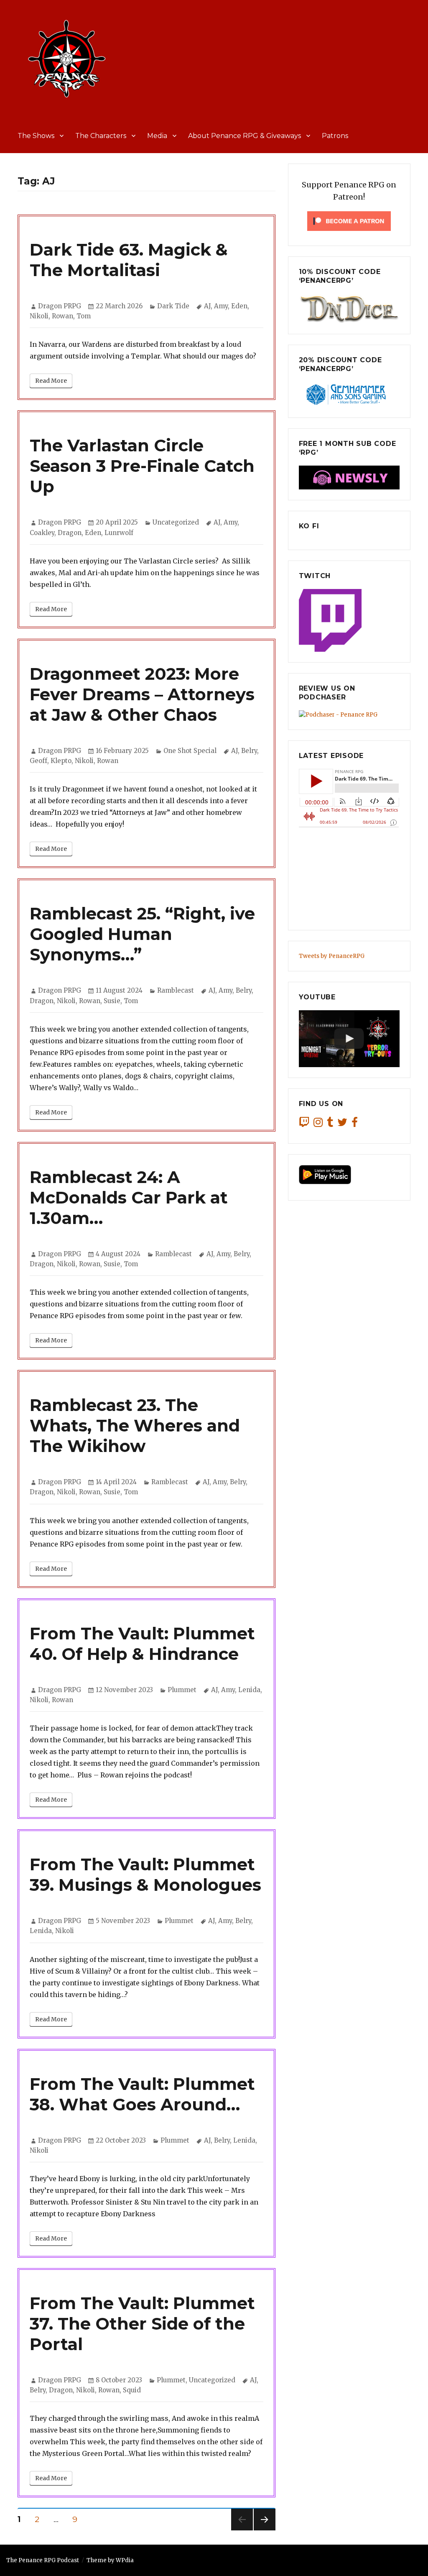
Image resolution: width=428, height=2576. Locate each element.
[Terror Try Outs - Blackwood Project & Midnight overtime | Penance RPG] (349, 1039)
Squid (132, 2390)
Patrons (335, 136)
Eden (239, 306)
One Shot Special (190, 751)
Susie (112, 1001)
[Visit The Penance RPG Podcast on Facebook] (355, 1124)
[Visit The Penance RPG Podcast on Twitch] (304, 1124)
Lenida (249, 1690)
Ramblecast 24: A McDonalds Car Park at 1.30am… (129, 1197)
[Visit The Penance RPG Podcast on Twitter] (342, 1124)
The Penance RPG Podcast (43, 2560)
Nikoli (39, 316)
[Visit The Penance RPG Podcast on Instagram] (318, 1124)
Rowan (62, 316)
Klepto (61, 761)
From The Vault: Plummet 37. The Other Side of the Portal (142, 2324)
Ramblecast (176, 990)
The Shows (36, 136)
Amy (221, 306)
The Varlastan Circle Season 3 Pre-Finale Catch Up (142, 466)
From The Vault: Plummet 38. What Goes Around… (142, 2094)
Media (157, 136)
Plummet (182, 1690)
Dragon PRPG (60, 306)
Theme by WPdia (110, 2560)
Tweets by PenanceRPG (332, 956)
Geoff (38, 761)
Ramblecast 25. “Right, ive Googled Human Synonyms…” (142, 934)
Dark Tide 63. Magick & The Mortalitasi (129, 260)
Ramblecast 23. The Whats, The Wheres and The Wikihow (135, 1425)
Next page (265, 2530)
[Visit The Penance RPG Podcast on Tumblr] (330, 1124)
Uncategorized (176, 522)
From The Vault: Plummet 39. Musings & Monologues (145, 1874)
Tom (84, 316)
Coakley (42, 533)
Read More (51, 381)
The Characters (101, 136)
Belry (249, 751)
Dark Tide (173, 306)
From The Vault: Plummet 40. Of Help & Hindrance (142, 1644)
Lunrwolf (119, 533)
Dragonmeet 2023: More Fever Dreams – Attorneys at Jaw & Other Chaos (142, 694)
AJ (207, 306)
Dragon (70, 533)
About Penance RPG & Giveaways (245, 136)
